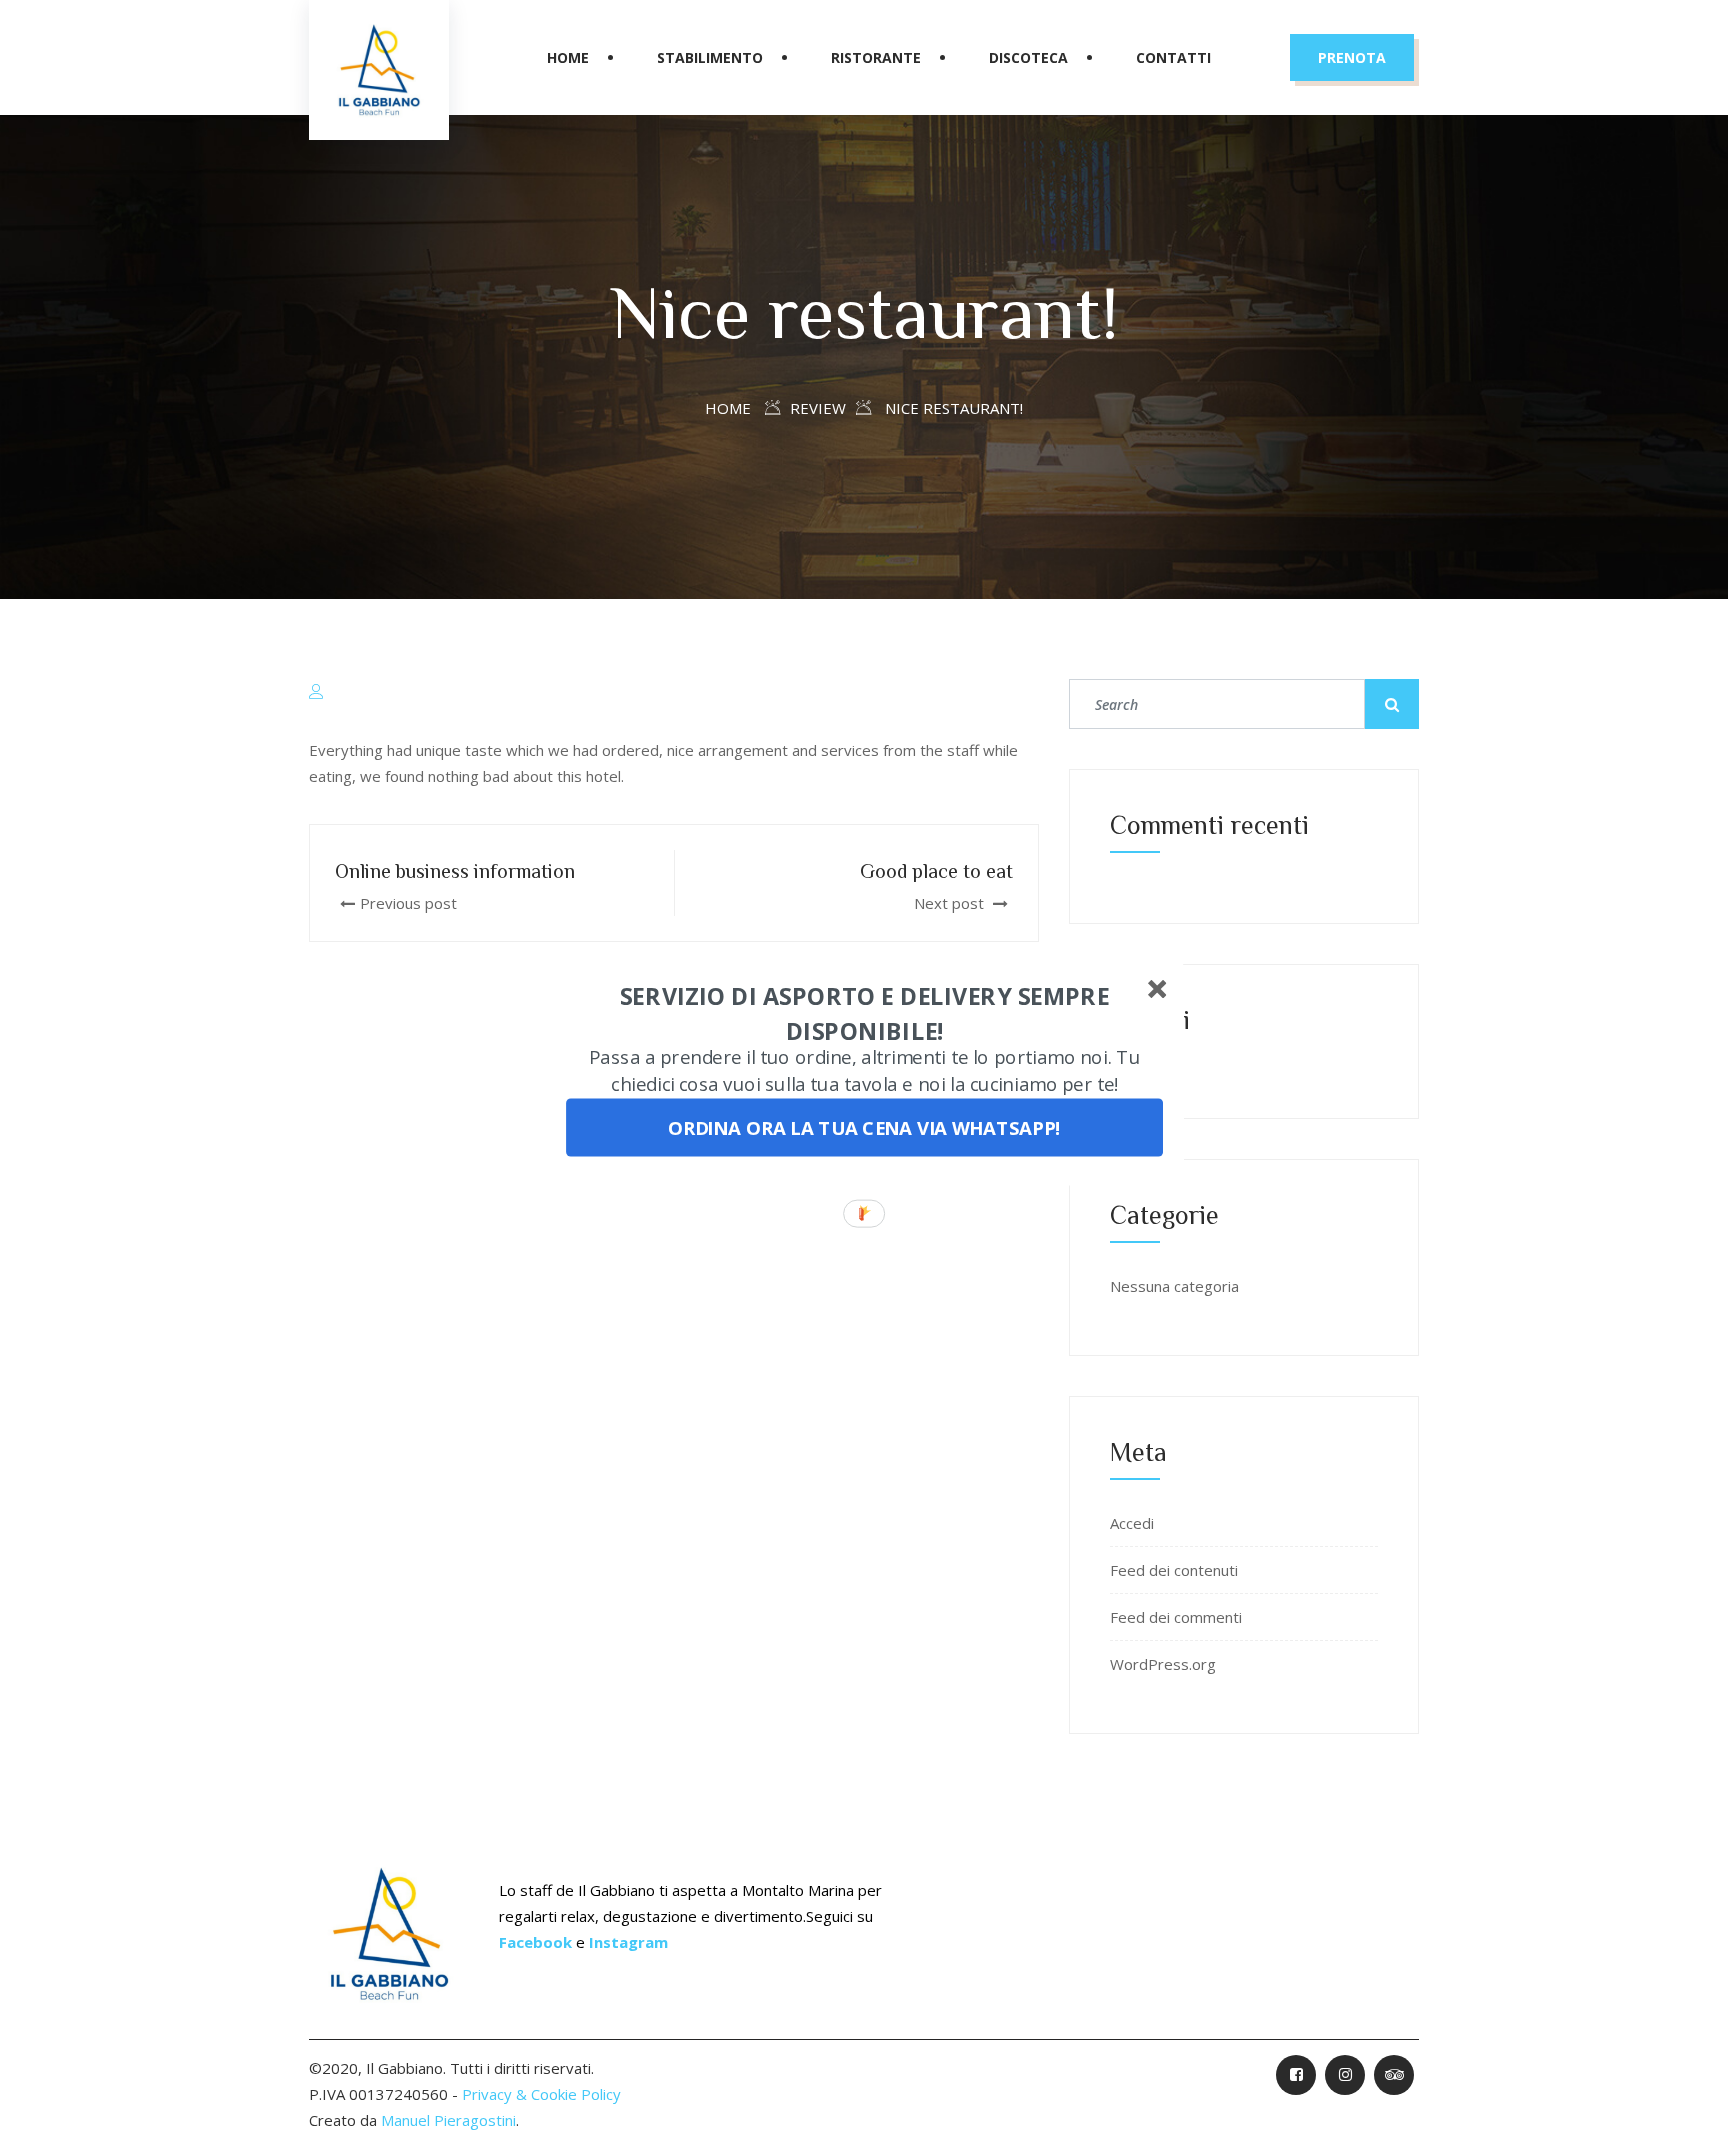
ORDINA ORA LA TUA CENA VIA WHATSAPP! (864, 1128)
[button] (864, 1015)
